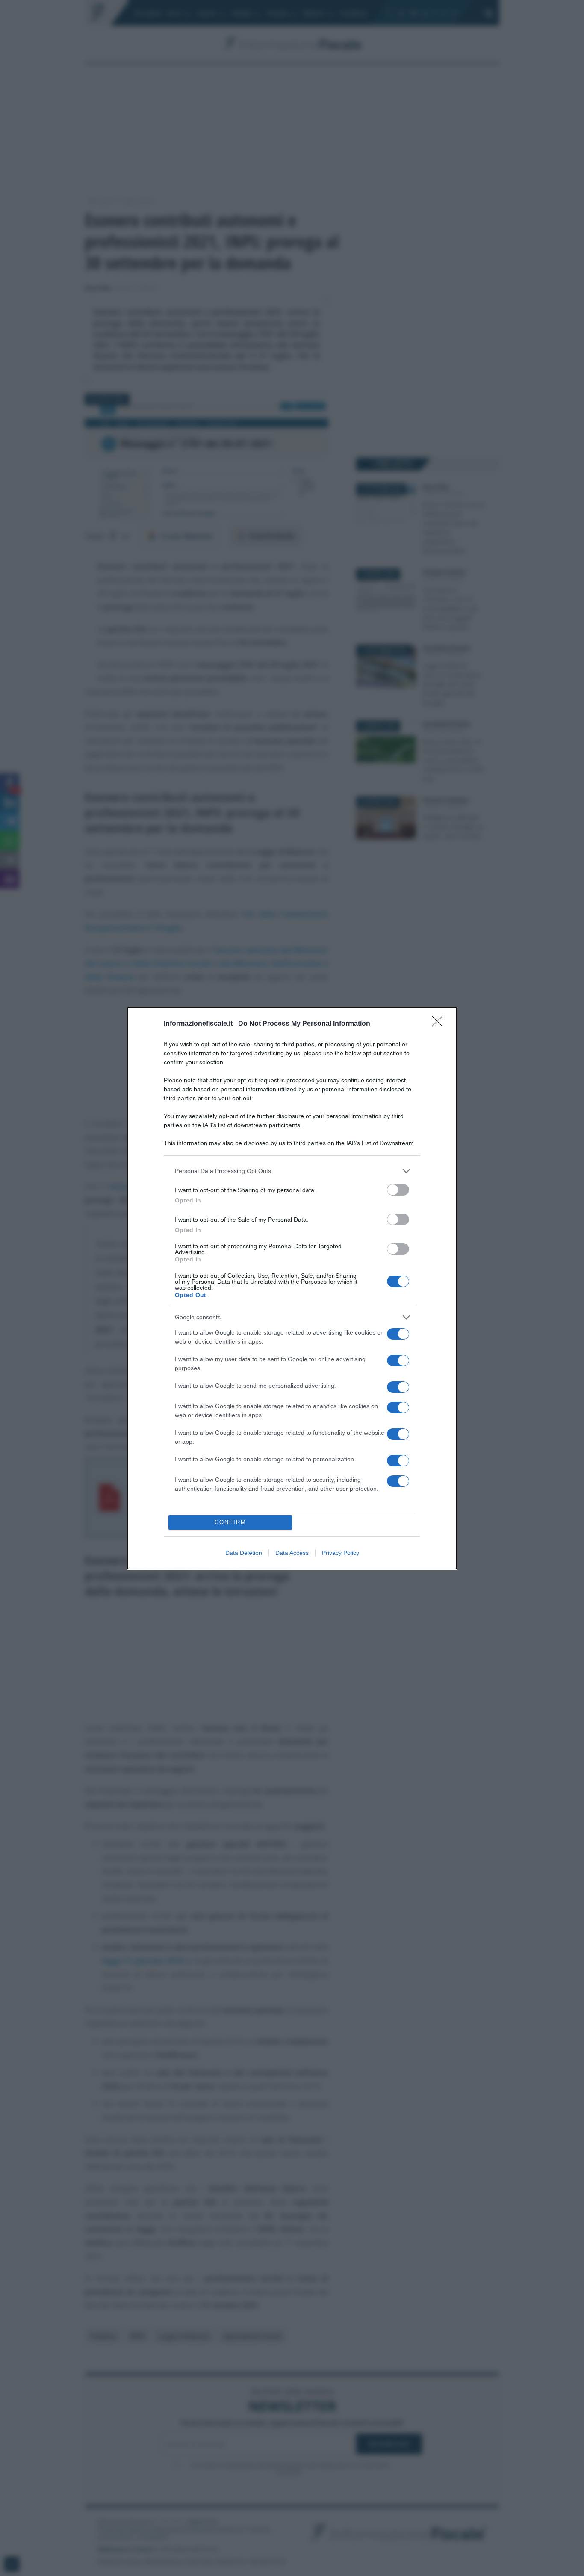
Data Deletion (244, 1553)
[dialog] (292, 1288)
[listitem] (292, 1171)
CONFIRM (230, 1522)
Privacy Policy (341, 1553)
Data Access (292, 1553)
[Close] (440, 1024)
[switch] (398, 1190)
